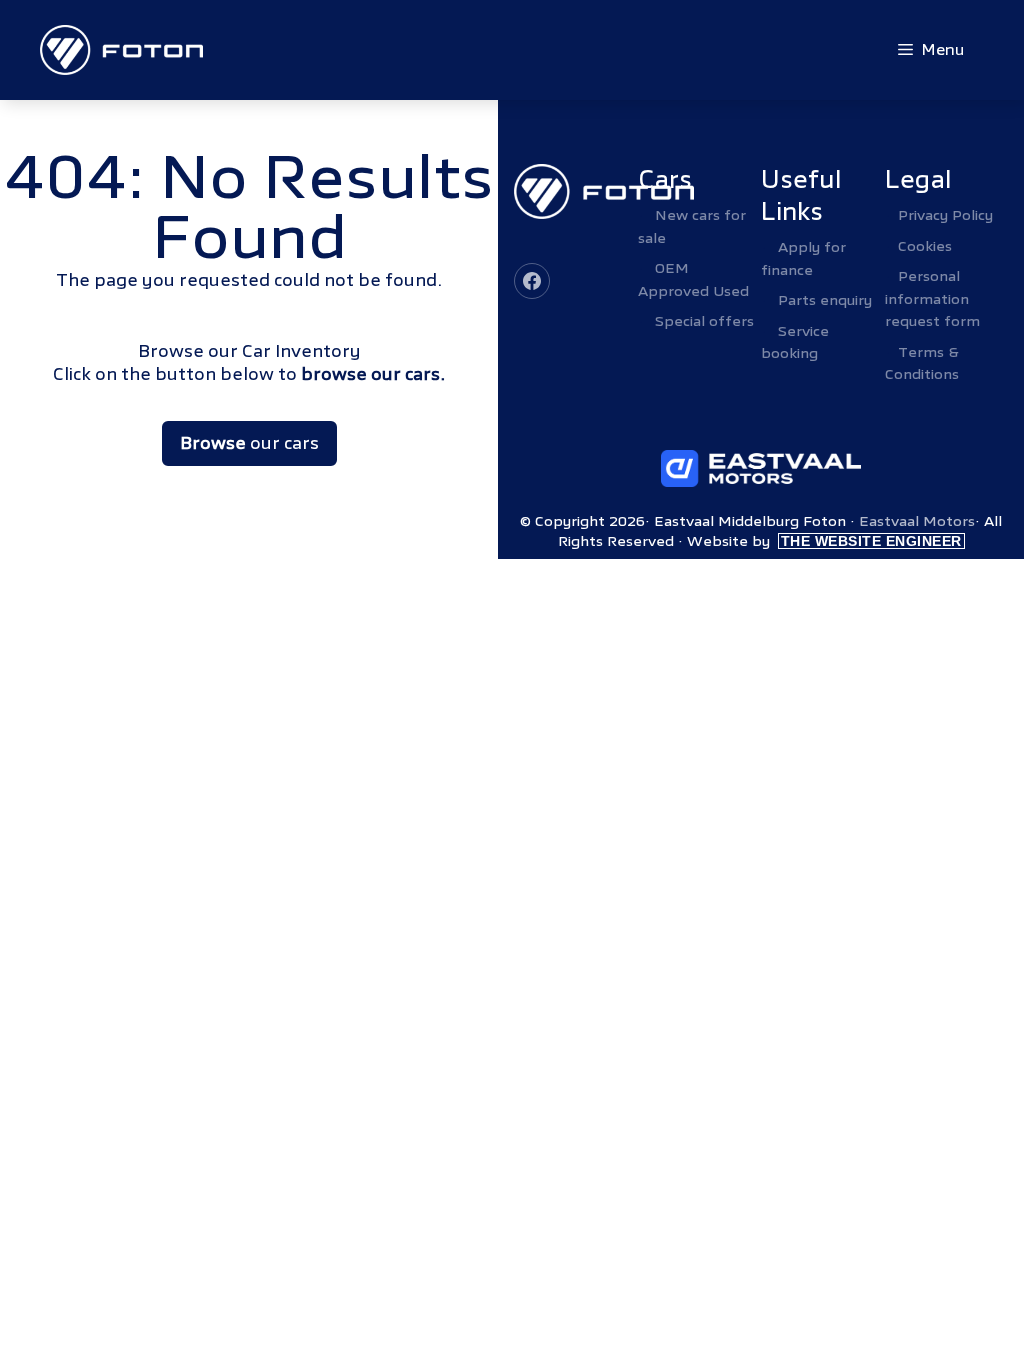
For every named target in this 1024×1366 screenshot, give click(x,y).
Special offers (704, 321)
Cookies (925, 246)
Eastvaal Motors (917, 521)
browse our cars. (373, 374)
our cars (249, 443)
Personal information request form (932, 298)
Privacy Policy (945, 215)
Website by (824, 541)
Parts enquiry (825, 300)
